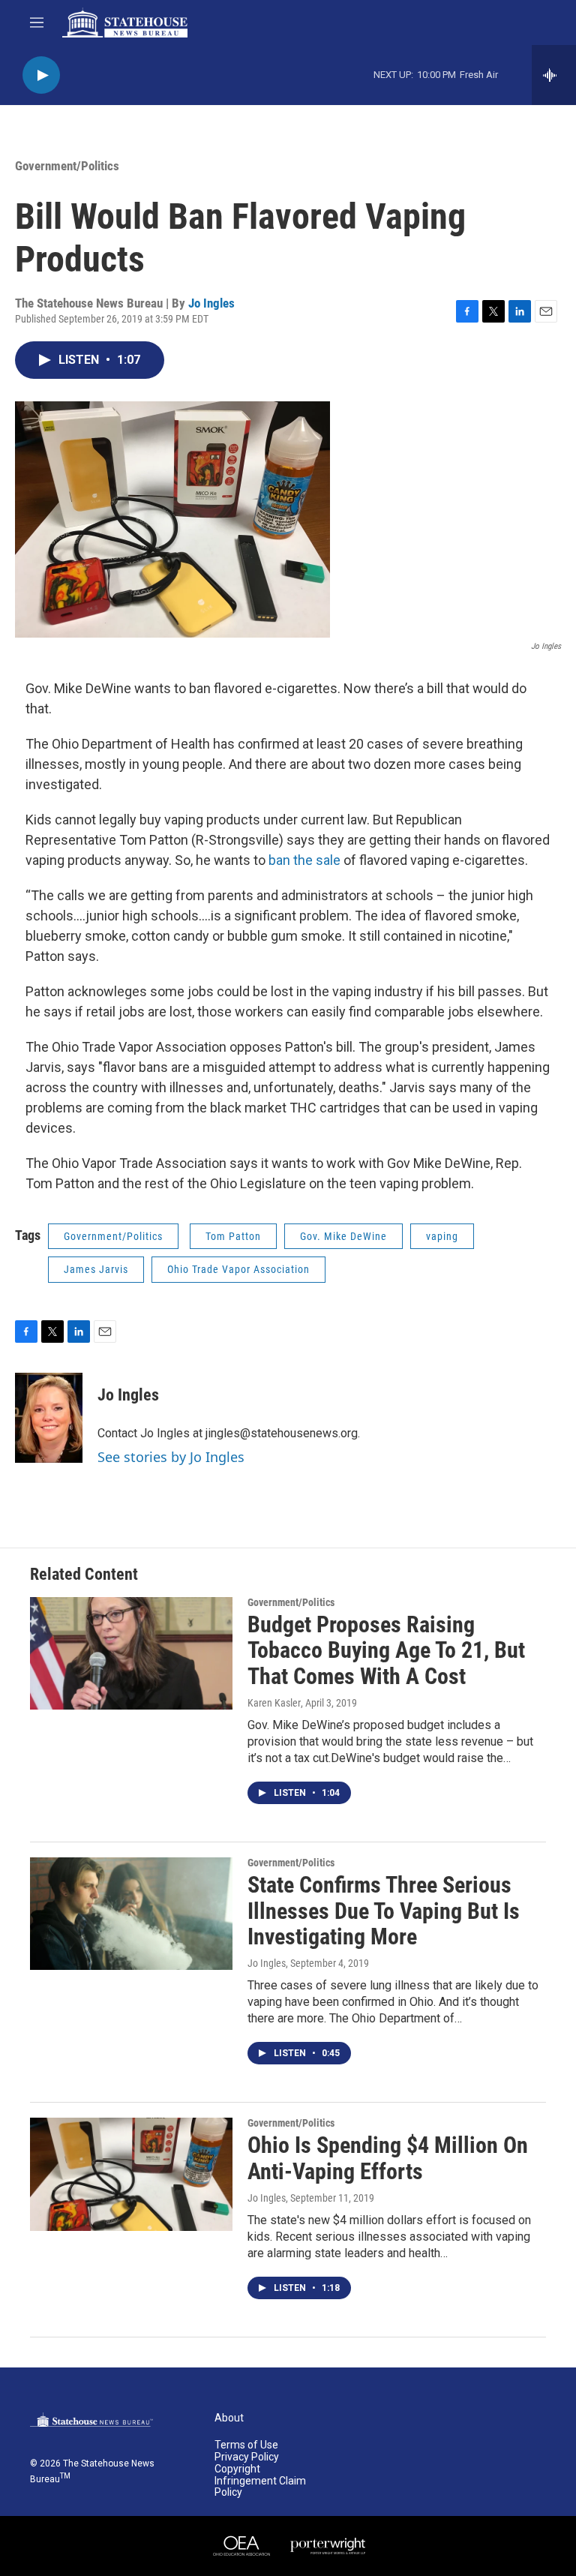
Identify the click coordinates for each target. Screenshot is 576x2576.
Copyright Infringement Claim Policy (260, 2481)
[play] (41, 75)
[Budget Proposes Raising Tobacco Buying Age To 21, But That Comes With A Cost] (131, 1653)
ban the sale (306, 860)
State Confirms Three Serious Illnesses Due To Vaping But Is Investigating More (384, 1911)
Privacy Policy (247, 2457)
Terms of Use (246, 2445)
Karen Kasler (274, 1703)
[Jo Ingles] (49, 1418)
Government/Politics (67, 166)
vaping (442, 1236)
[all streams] (554, 75)
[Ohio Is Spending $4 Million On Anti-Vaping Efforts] (131, 2174)
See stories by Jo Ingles (171, 1457)
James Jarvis (96, 1269)
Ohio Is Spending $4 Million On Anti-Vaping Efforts (388, 2158)
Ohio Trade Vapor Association (238, 1269)
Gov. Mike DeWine (343, 1236)
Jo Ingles (211, 303)
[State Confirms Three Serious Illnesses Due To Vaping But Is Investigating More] (131, 1914)
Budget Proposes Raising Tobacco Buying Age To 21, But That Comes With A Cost (386, 1651)
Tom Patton (233, 1236)
